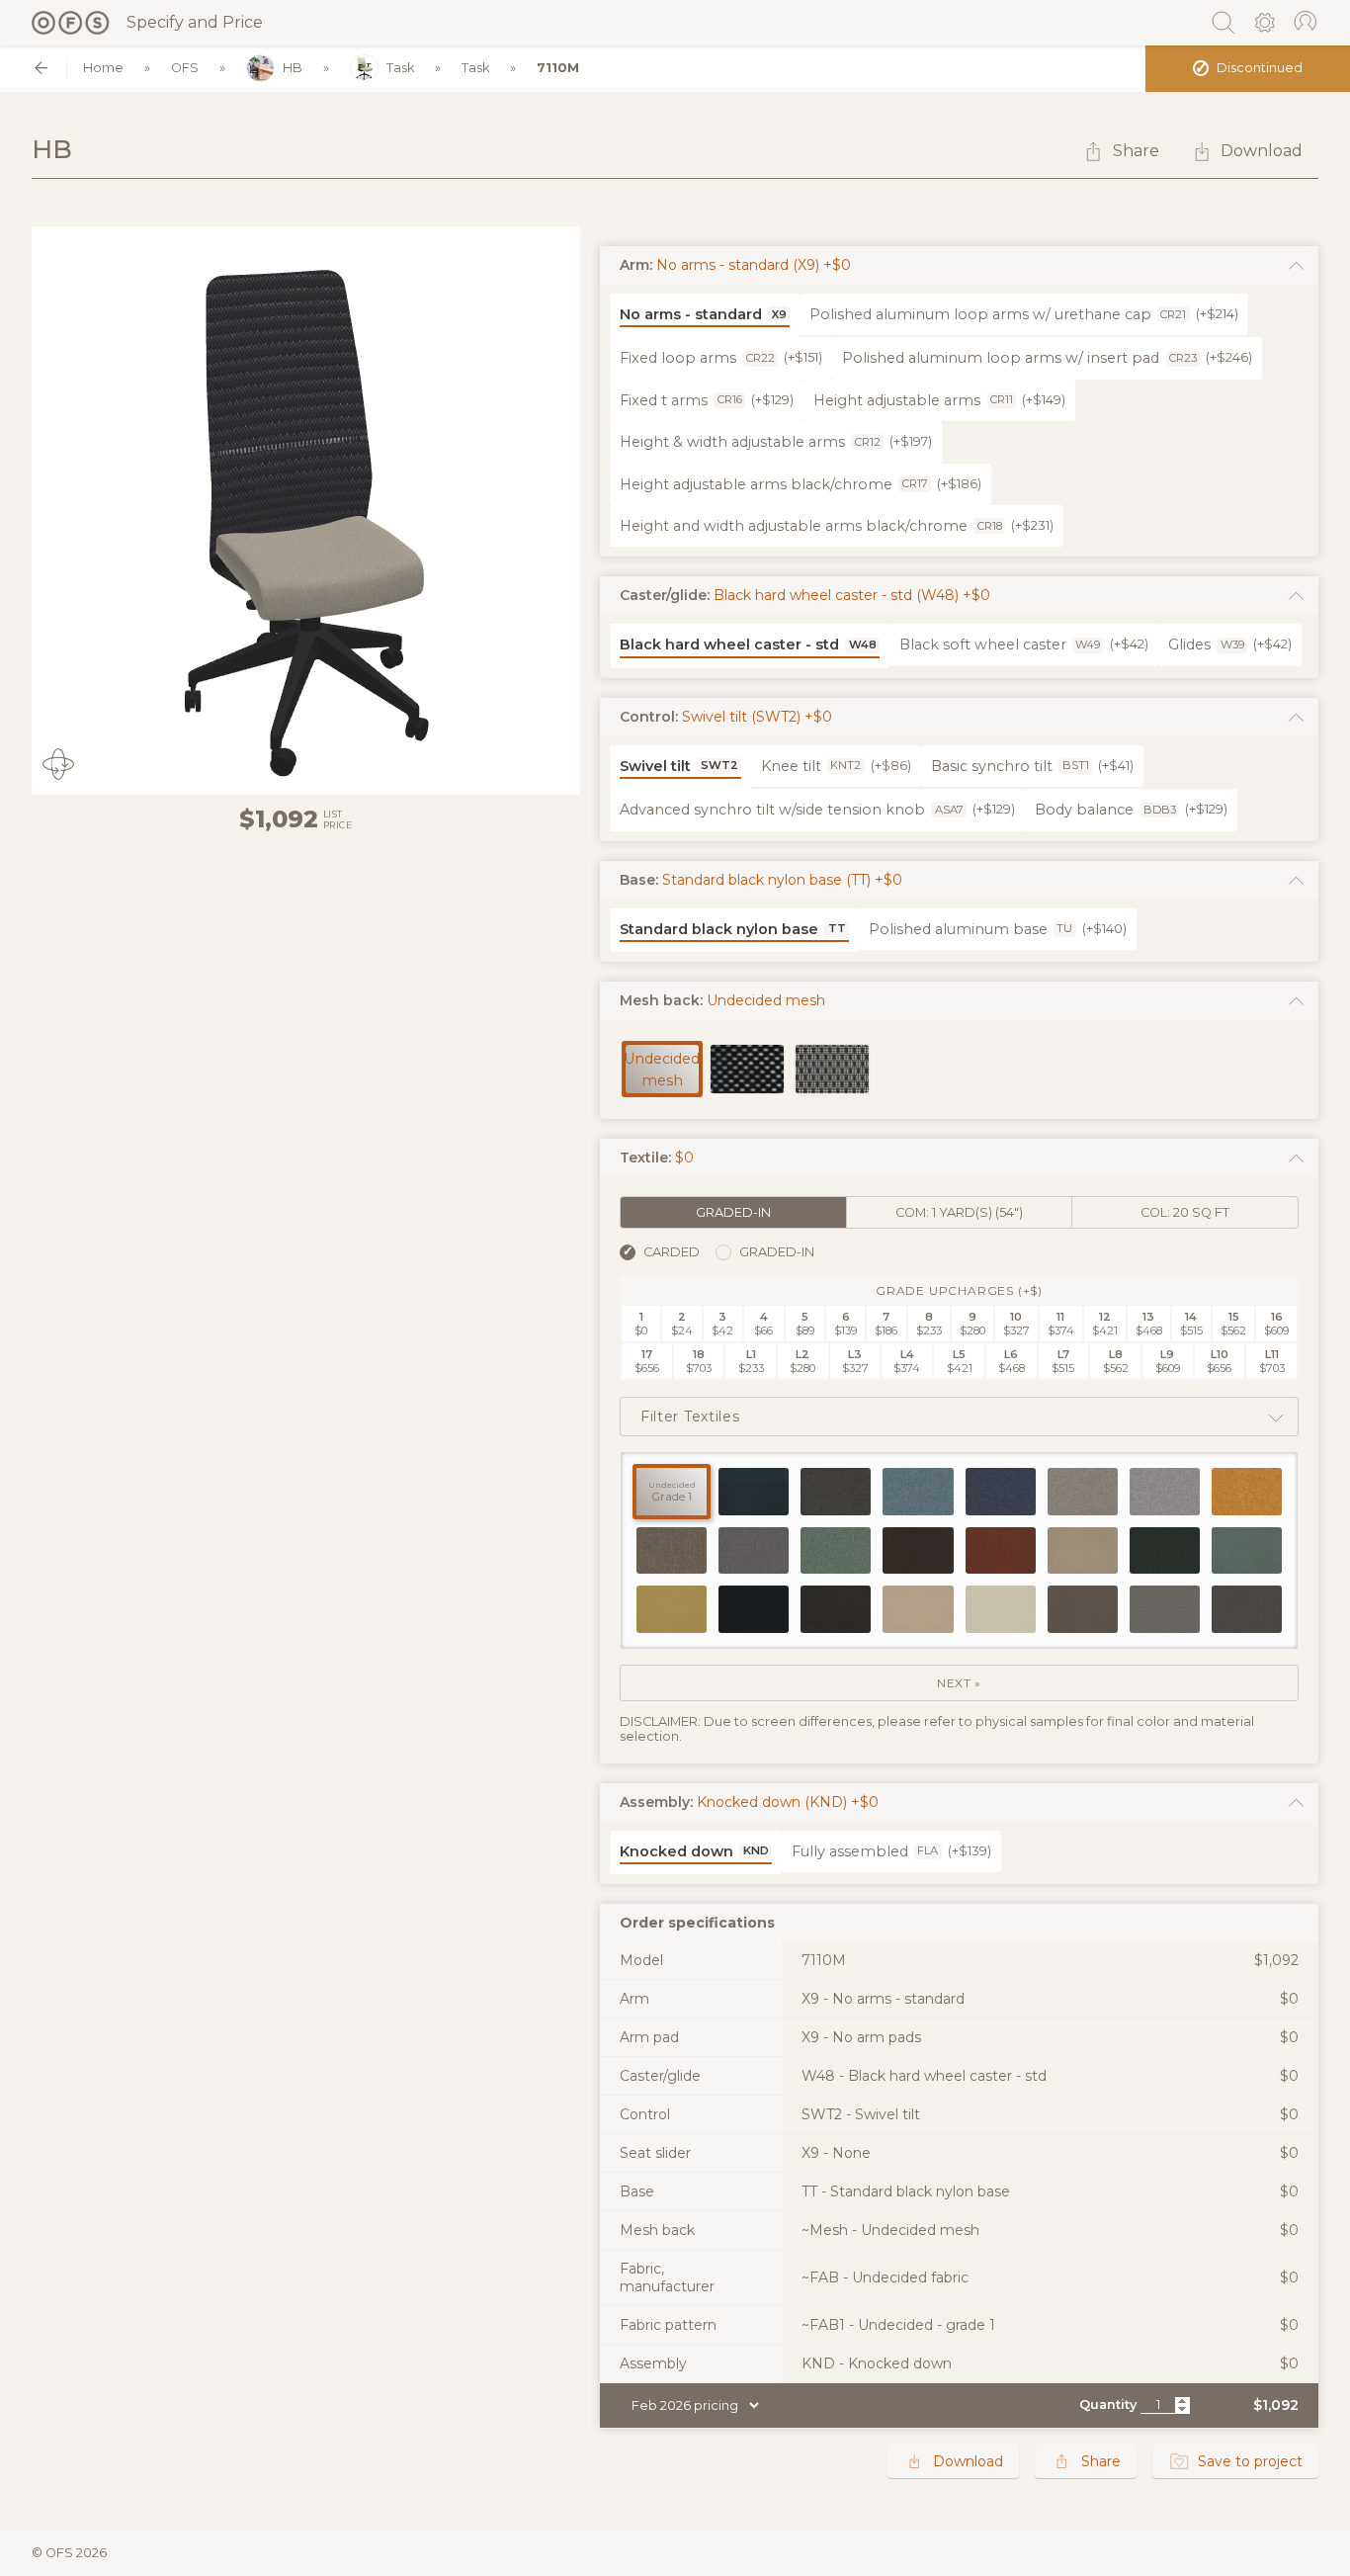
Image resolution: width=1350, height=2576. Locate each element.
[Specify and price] (71, 23)
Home (103, 68)
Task (400, 68)
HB (293, 68)
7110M (558, 68)
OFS (185, 68)
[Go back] (41, 68)
